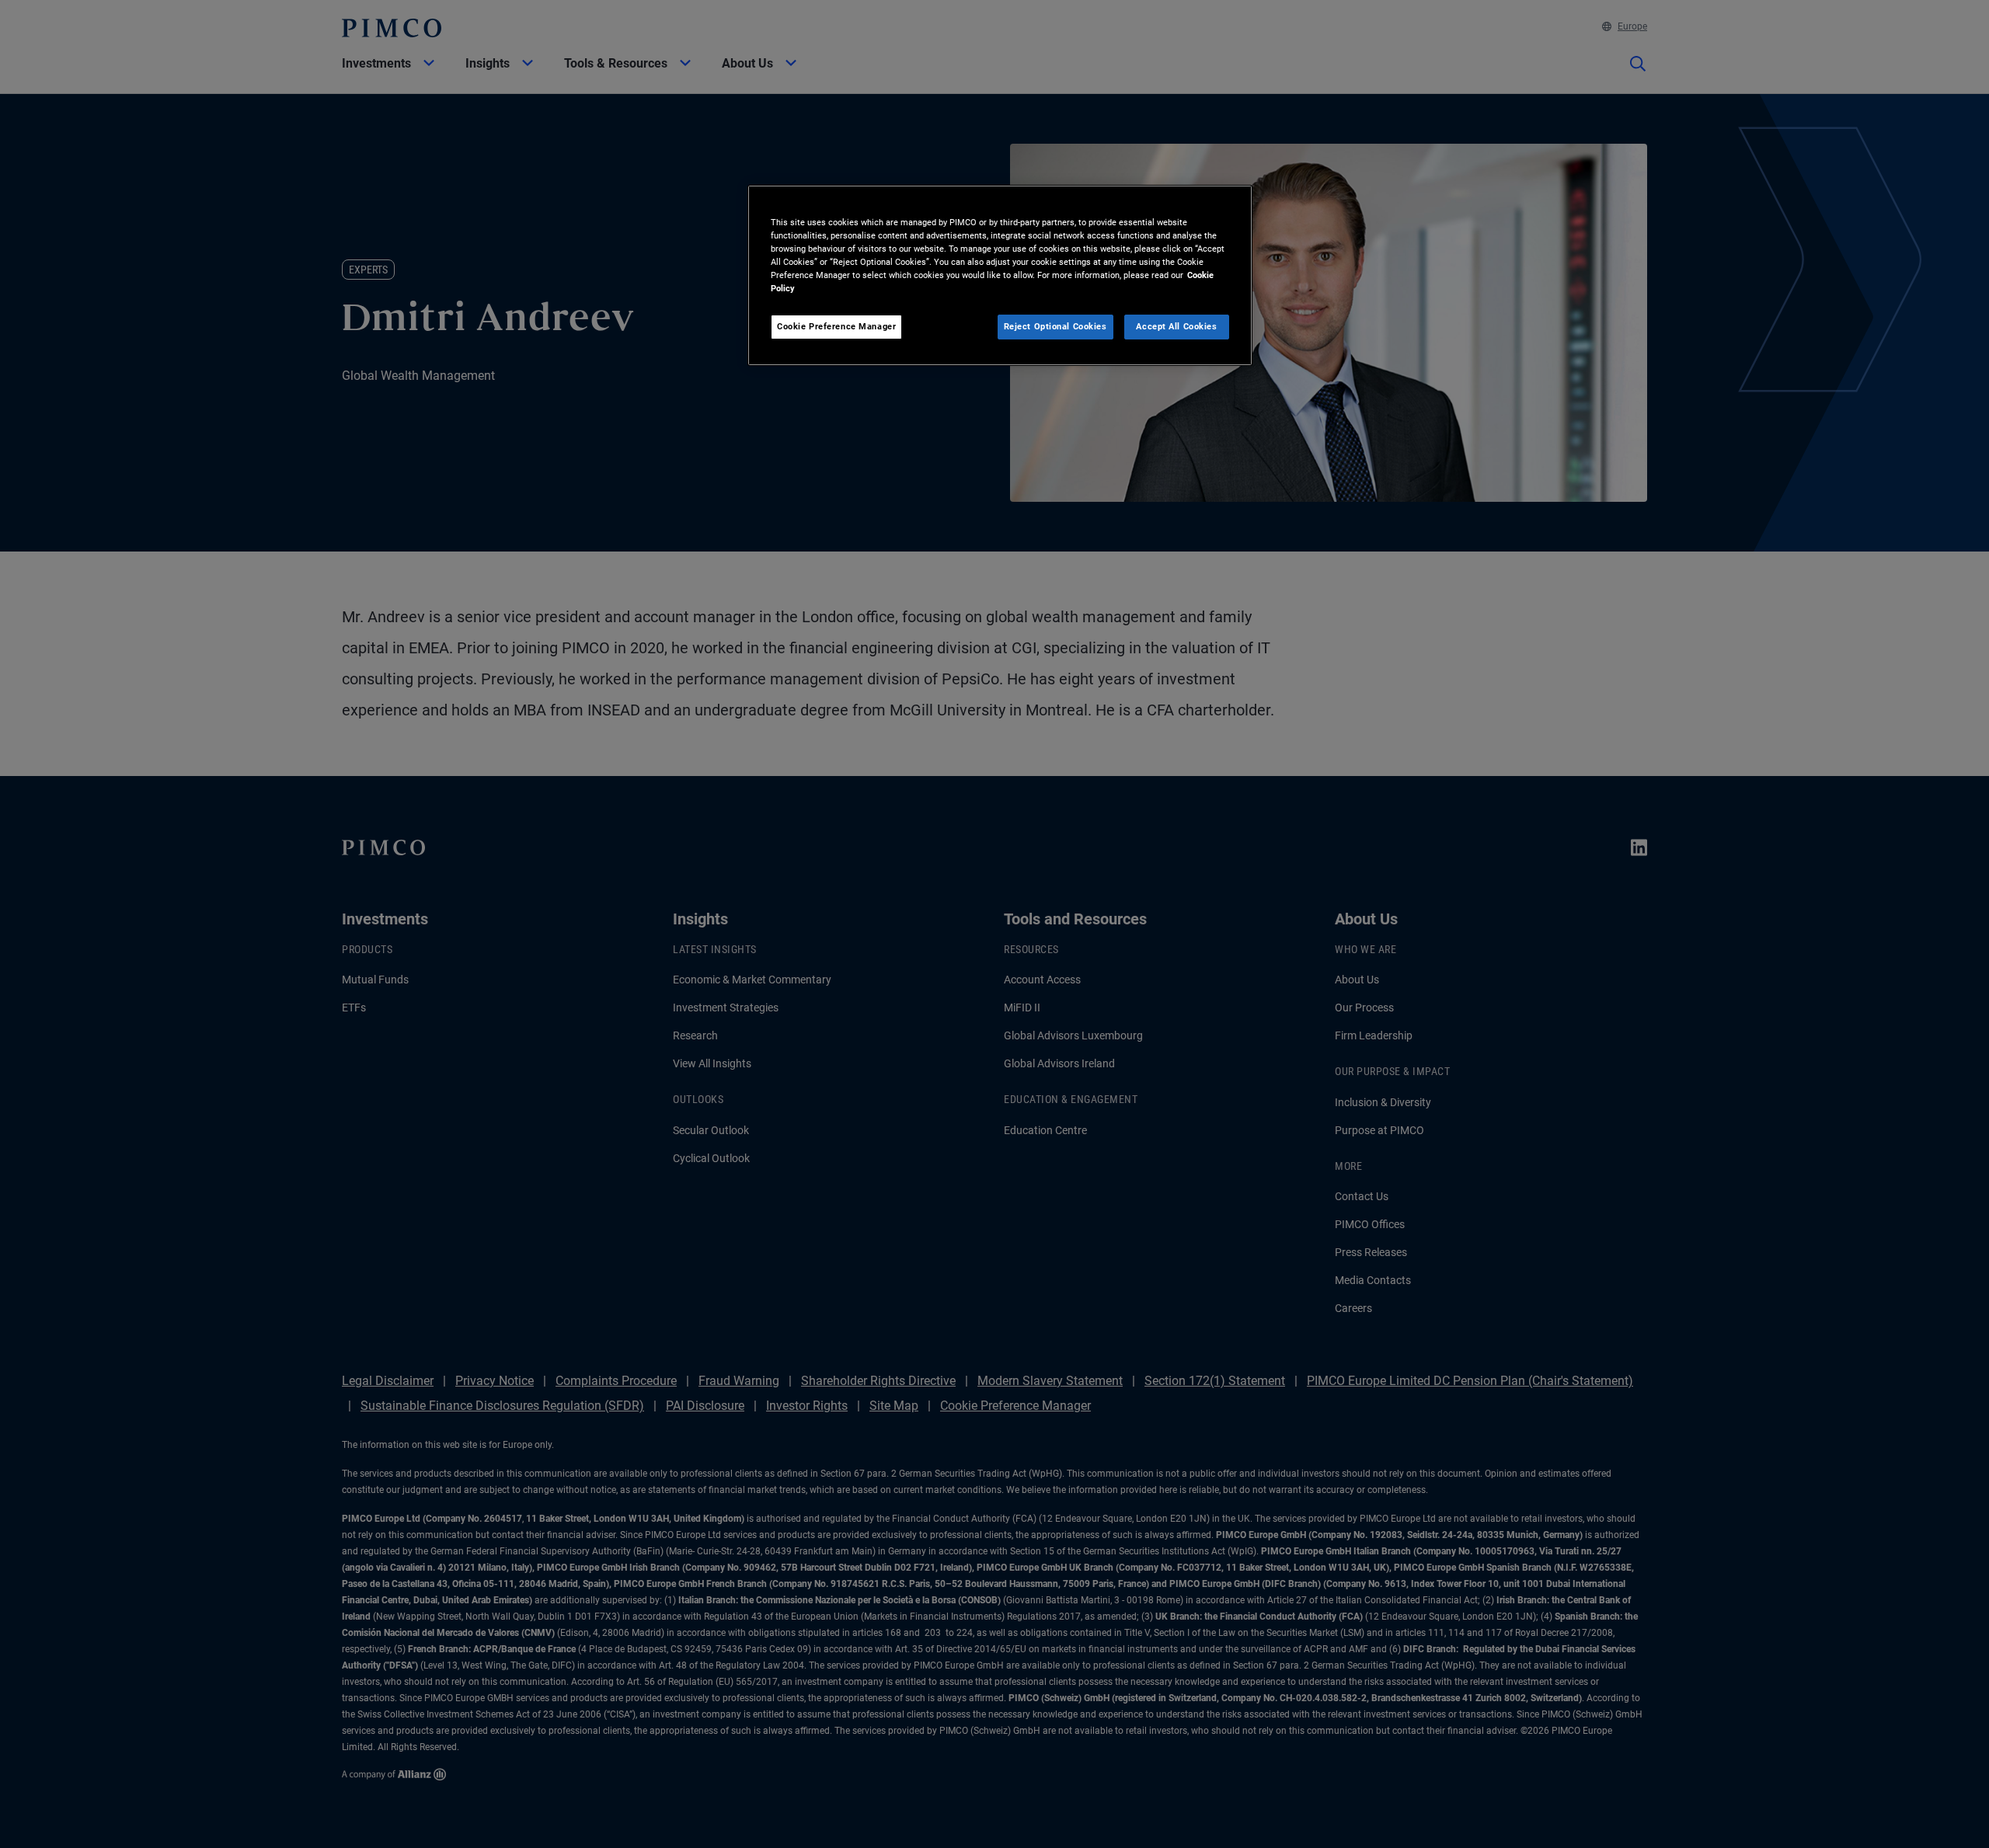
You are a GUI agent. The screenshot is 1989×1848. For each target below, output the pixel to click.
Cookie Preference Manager (836, 326)
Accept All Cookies (1176, 326)
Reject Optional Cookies (1055, 326)
